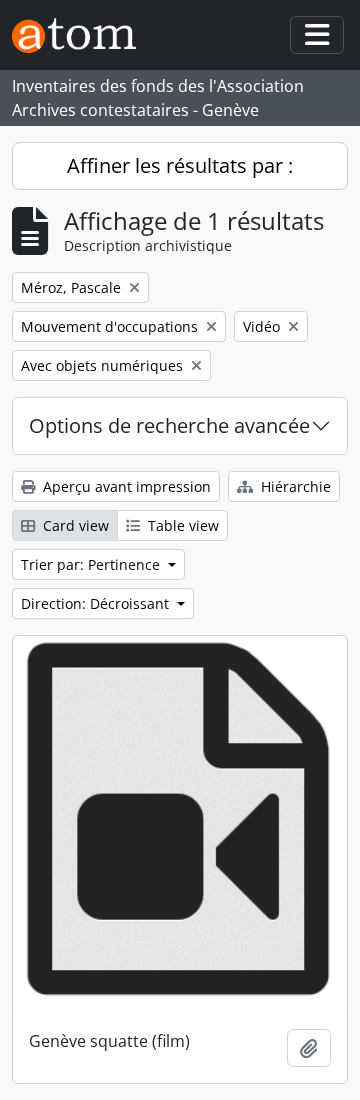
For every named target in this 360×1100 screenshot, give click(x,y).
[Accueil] (82, 35)
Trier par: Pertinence (92, 564)
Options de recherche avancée (169, 425)
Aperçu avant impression (125, 486)
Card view (74, 525)
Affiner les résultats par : (180, 165)
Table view (181, 525)
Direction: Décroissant (97, 603)
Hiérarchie (294, 486)
